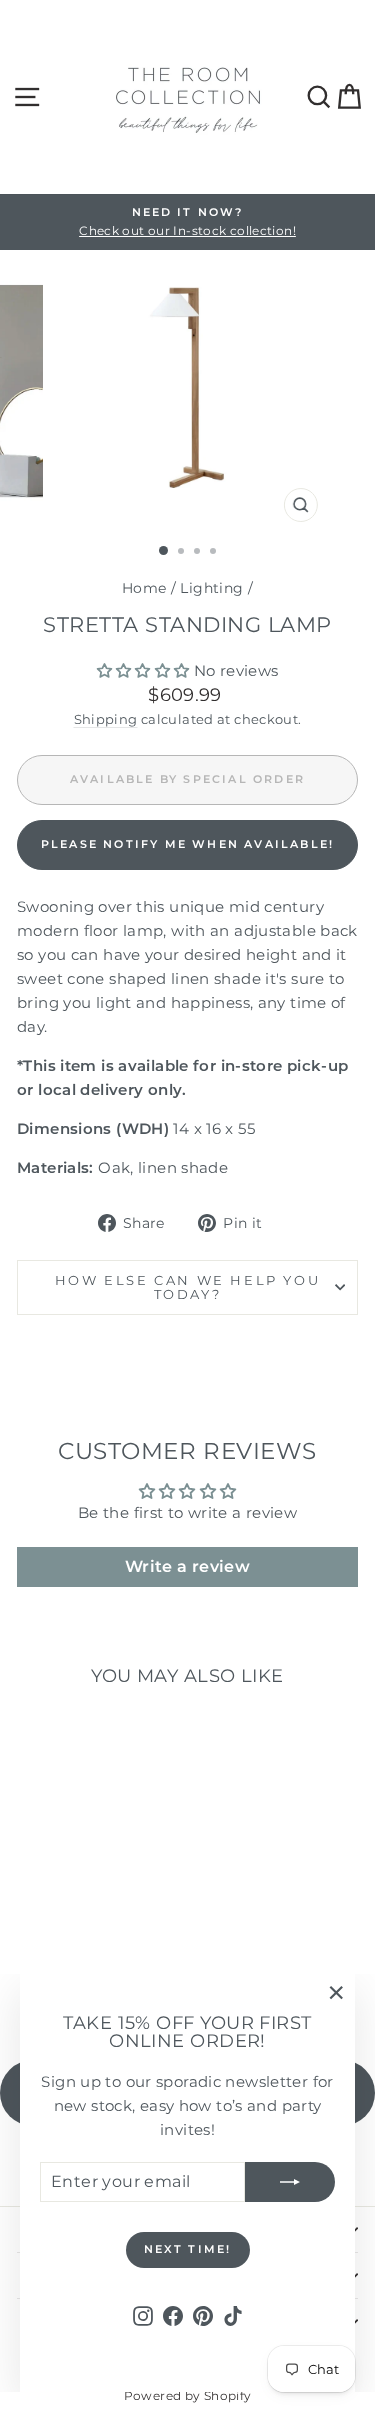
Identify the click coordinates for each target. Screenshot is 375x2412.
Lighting (211, 588)
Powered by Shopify (188, 2395)
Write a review (187, 1566)
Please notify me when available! (187, 844)
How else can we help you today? (187, 1287)
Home (144, 588)
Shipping (106, 719)
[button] (143, 670)
